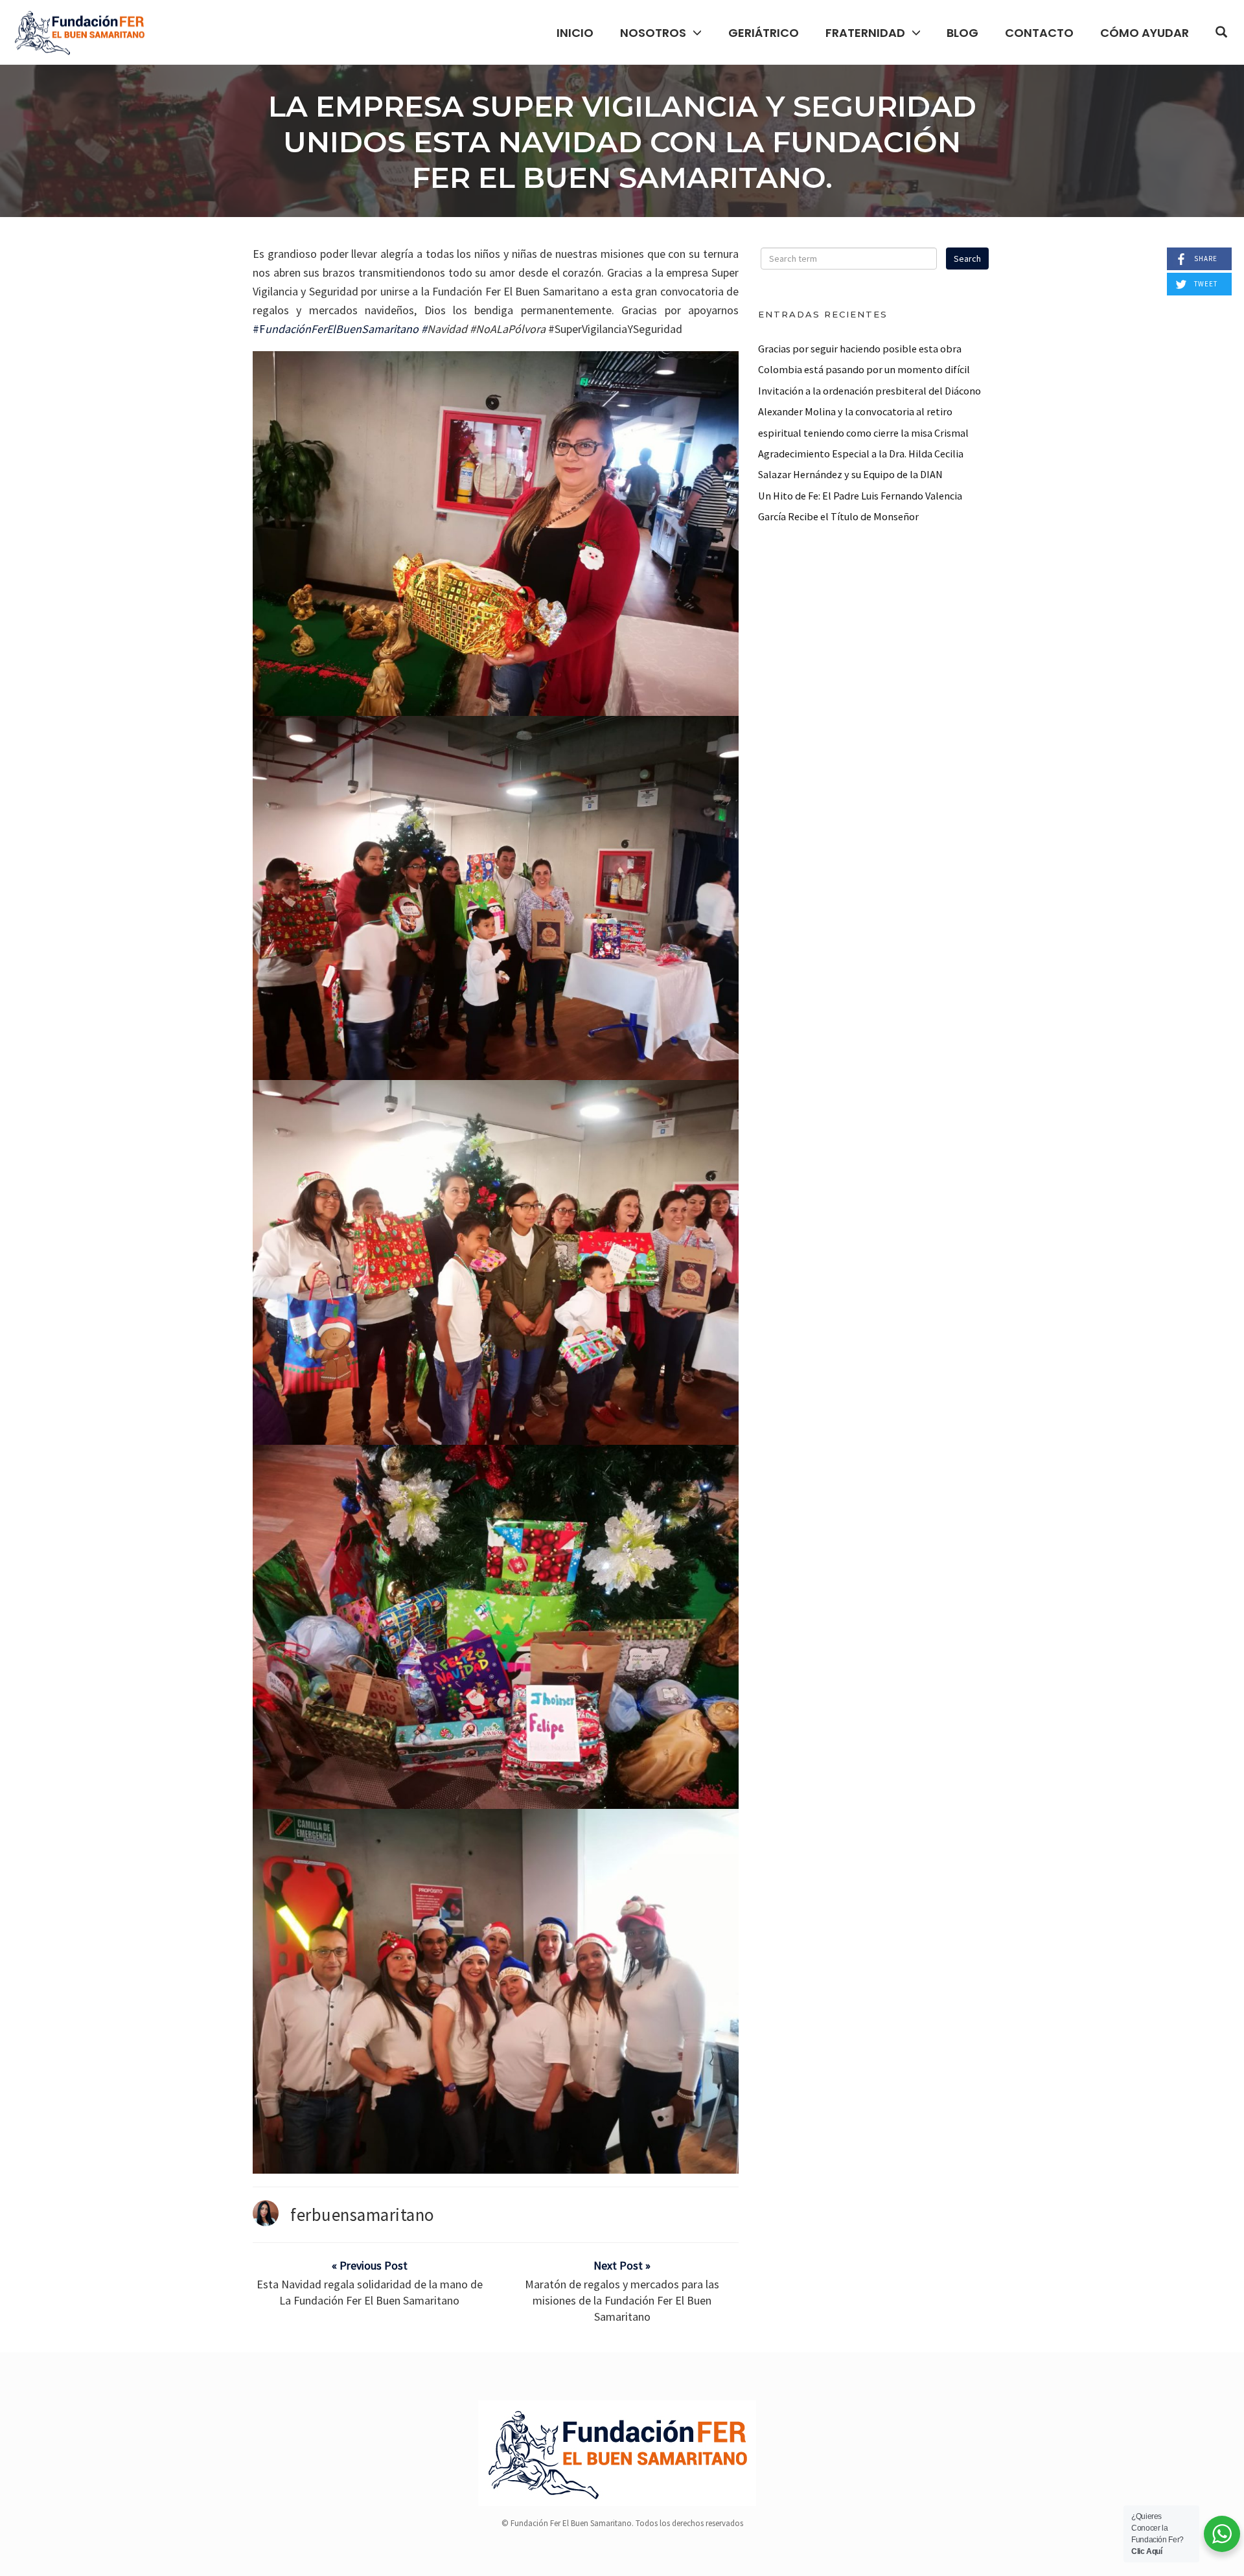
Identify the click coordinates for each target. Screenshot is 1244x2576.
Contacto (1039, 33)
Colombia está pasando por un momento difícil (864, 369)
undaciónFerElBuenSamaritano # (346, 329)
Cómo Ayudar (1145, 33)
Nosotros (653, 33)
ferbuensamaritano (363, 2214)
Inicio (575, 33)
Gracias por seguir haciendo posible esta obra (860, 349)
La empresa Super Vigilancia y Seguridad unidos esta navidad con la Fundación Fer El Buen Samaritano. (622, 142)
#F (259, 329)
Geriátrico (764, 33)
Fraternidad (865, 33)
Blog (962, 33)
